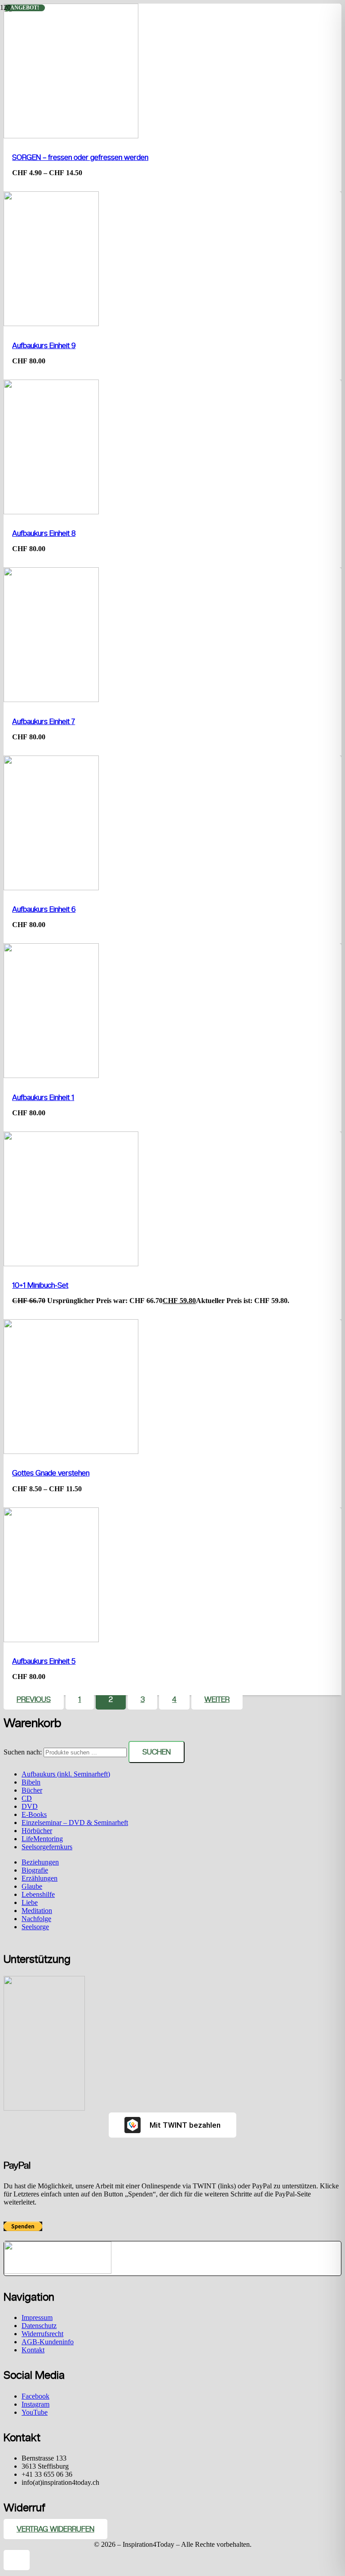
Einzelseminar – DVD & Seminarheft (75, 1823)
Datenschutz (39, 2326)
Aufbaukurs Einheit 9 (44, 346)
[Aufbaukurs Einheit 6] (51, 888)
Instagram (35, 2404)
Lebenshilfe (38, 1894)
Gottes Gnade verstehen (51, 1473)
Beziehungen (40, 1862)
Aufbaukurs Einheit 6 (44, 909)
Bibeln (31, 1782)
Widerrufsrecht (42, 2334)
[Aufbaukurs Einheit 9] (51, 324)
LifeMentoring (42, 1839)
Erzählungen (40, 1878)
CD (27, 1798)
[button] (17, 2560)
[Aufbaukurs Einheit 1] (51, 1076)
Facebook (35, 2396)
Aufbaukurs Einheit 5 (44, 1661)
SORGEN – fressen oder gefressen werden (80, 157)
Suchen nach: (23, 1752)
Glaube (32, 1886)
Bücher (32, 1790)
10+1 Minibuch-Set (40, 1285)
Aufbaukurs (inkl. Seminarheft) (66, 1774)
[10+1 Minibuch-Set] (71, 1264)
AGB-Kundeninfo (48, 2342)
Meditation (37, 1911)
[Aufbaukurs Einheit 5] (51, 1640)
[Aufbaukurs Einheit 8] (51, 512)
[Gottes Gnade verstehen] (71, 1451)
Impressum (37, 2318)
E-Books (34, 1814)
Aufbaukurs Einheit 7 (44, 722)
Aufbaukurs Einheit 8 (44, 533)
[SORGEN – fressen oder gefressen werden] (71, 136)
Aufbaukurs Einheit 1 (43, 1098)
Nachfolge (36, 1919)
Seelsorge (35, 1927)
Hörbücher (37, 1831)
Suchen (157, 1752)
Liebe (30, 1902)
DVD (30, 1806)
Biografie (35, 1870)
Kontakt (33, 2350)
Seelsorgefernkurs (47, 1847)
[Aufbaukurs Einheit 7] (51, 700)
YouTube (35, 2412)
